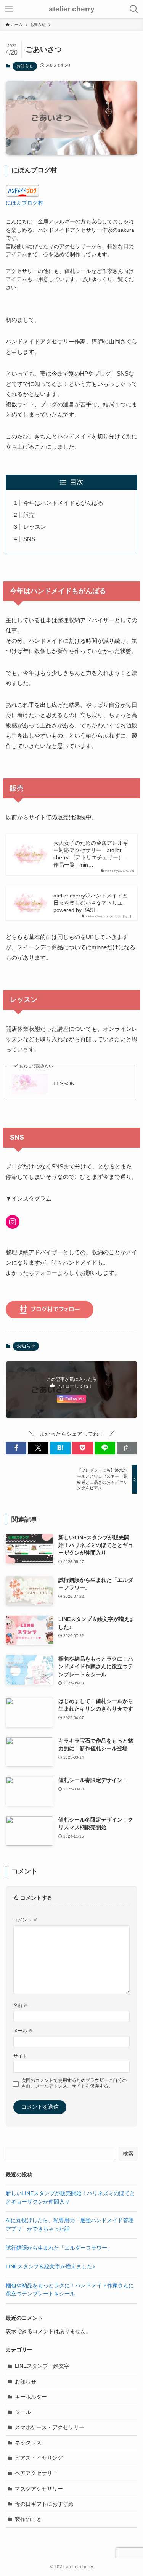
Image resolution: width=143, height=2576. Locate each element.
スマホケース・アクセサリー (50, 2428)
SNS (29, 539)
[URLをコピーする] (127, 1448)
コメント (25, 1920)
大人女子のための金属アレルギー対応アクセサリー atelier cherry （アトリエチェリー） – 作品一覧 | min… (91, 854)
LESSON (64, 1084)
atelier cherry (72, 9)
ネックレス (28, 2443)
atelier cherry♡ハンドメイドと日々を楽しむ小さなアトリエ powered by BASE (91, 903)
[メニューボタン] (9, 9)
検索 (128, 2154)
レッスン (35, 527)
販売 (29, 515)
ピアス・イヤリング (39, 2458)
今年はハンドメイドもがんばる (63, 503)
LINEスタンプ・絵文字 (42, 2366)
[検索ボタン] (134, 9)
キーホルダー (31, 2397)
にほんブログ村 (24, 203)
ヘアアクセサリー (36, 2473)
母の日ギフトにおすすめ (44, 2504)
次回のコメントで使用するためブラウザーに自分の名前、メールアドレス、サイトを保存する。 (74, 2083)
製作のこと (28, 2519)
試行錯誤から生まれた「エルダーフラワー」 (59, 2248)
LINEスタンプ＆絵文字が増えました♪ (50, 2267)
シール (23, 2412)
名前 (21, 2005)
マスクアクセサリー (39, 2489)
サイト (20, 2056)
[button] (16, 1448)
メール (23, 2031)
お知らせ (25, 66)
